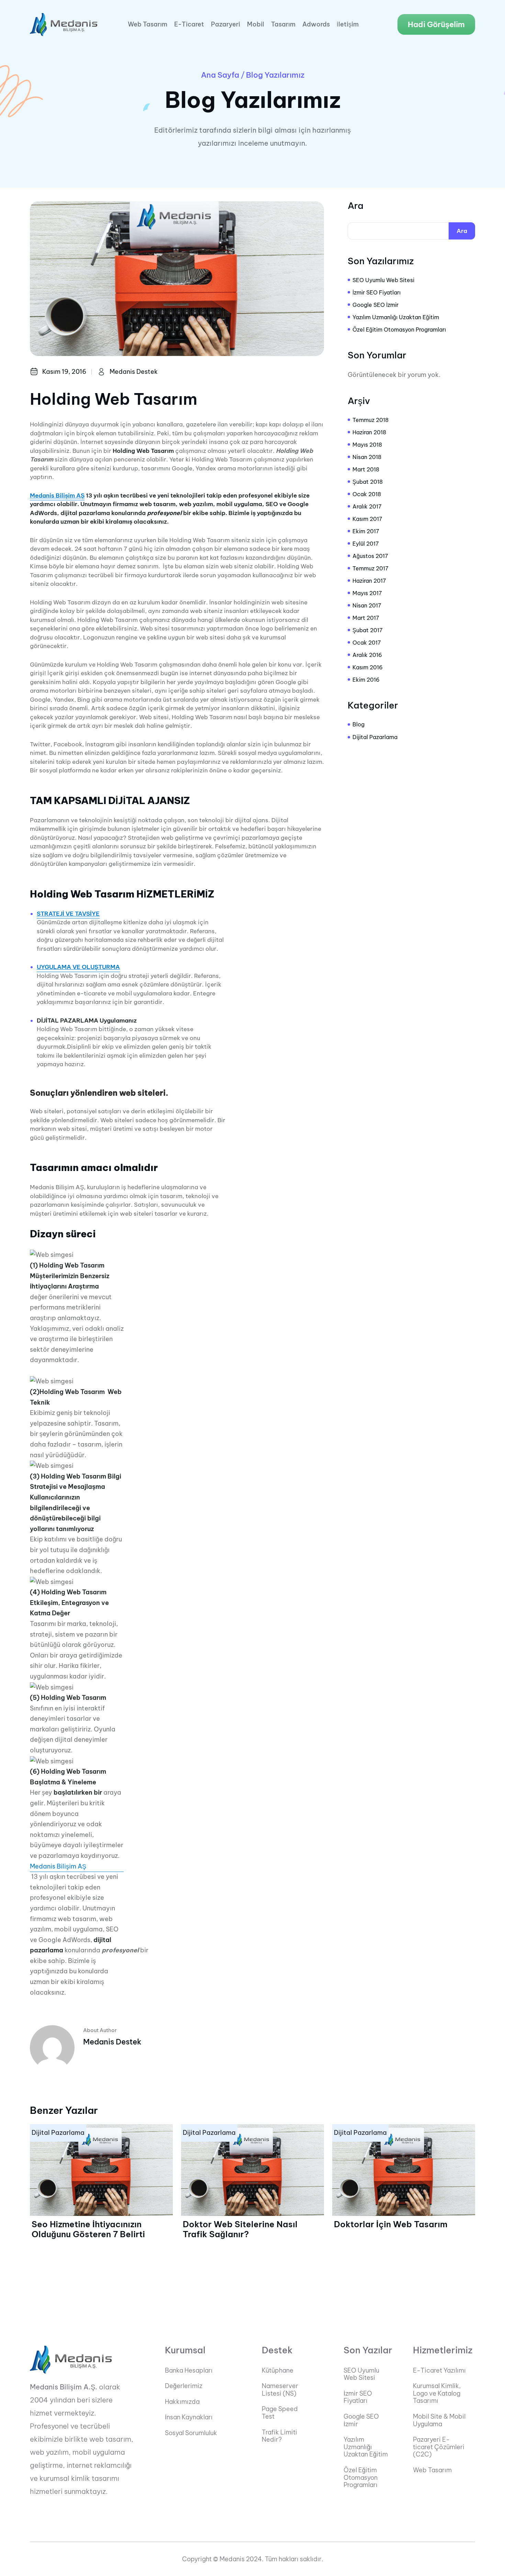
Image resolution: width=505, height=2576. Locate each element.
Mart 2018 (366, 469)
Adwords (316, 24)
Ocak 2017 (367, 643)
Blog (358, 724)
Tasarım (283, 24)
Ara (356, 206)
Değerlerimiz (184, 2386)
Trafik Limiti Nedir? (279, 2436)
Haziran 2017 (369, 581)
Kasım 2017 (367, 519)
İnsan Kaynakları (189, 2417)
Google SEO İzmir (375, 305)
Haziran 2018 (369, 432)
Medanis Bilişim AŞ (57, 495)
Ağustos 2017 (370, 556)
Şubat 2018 (368, 482)
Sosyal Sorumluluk (191, 2433)
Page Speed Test (280, 2413)
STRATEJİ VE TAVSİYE (68, 914)
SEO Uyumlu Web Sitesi (383, 280)
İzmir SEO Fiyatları (377, 292)
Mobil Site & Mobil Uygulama (439, 2420)
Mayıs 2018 (367, 445)
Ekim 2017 (366, 531)
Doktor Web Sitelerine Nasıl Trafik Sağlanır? (240, 2229)
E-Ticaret (189, 24)
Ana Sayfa (220, 75)
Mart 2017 (366, 618)
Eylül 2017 (366, 544)
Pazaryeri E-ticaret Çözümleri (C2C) (439, 2447)
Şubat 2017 (368, 630)
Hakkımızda (182, 2402)
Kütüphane (278, 2371)
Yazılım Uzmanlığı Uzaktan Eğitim (396, 317)
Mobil (256, 24)
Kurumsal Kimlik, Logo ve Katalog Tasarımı (437, 2393)
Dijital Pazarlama (375, 737)
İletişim (348, 24)
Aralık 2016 (367, 655)
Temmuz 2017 (371, 568)
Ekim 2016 (366, 680)
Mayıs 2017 (367, 593)
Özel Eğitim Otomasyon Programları (399, 330)
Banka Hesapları (189, 2371)
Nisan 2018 (367, 457)
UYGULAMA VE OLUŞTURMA (78, 967)
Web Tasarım (148, 24)
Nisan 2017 (367, 605)
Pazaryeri (226, 24)
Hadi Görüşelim (436, 24)
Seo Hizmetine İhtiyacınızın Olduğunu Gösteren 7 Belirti (88, 2229)
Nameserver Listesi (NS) (280, 2390)
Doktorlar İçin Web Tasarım (391, 2224)
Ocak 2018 (367, 494)
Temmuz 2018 (371, 420)
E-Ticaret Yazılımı (439, 2371)
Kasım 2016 (368, 667)
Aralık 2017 (367, 506)
